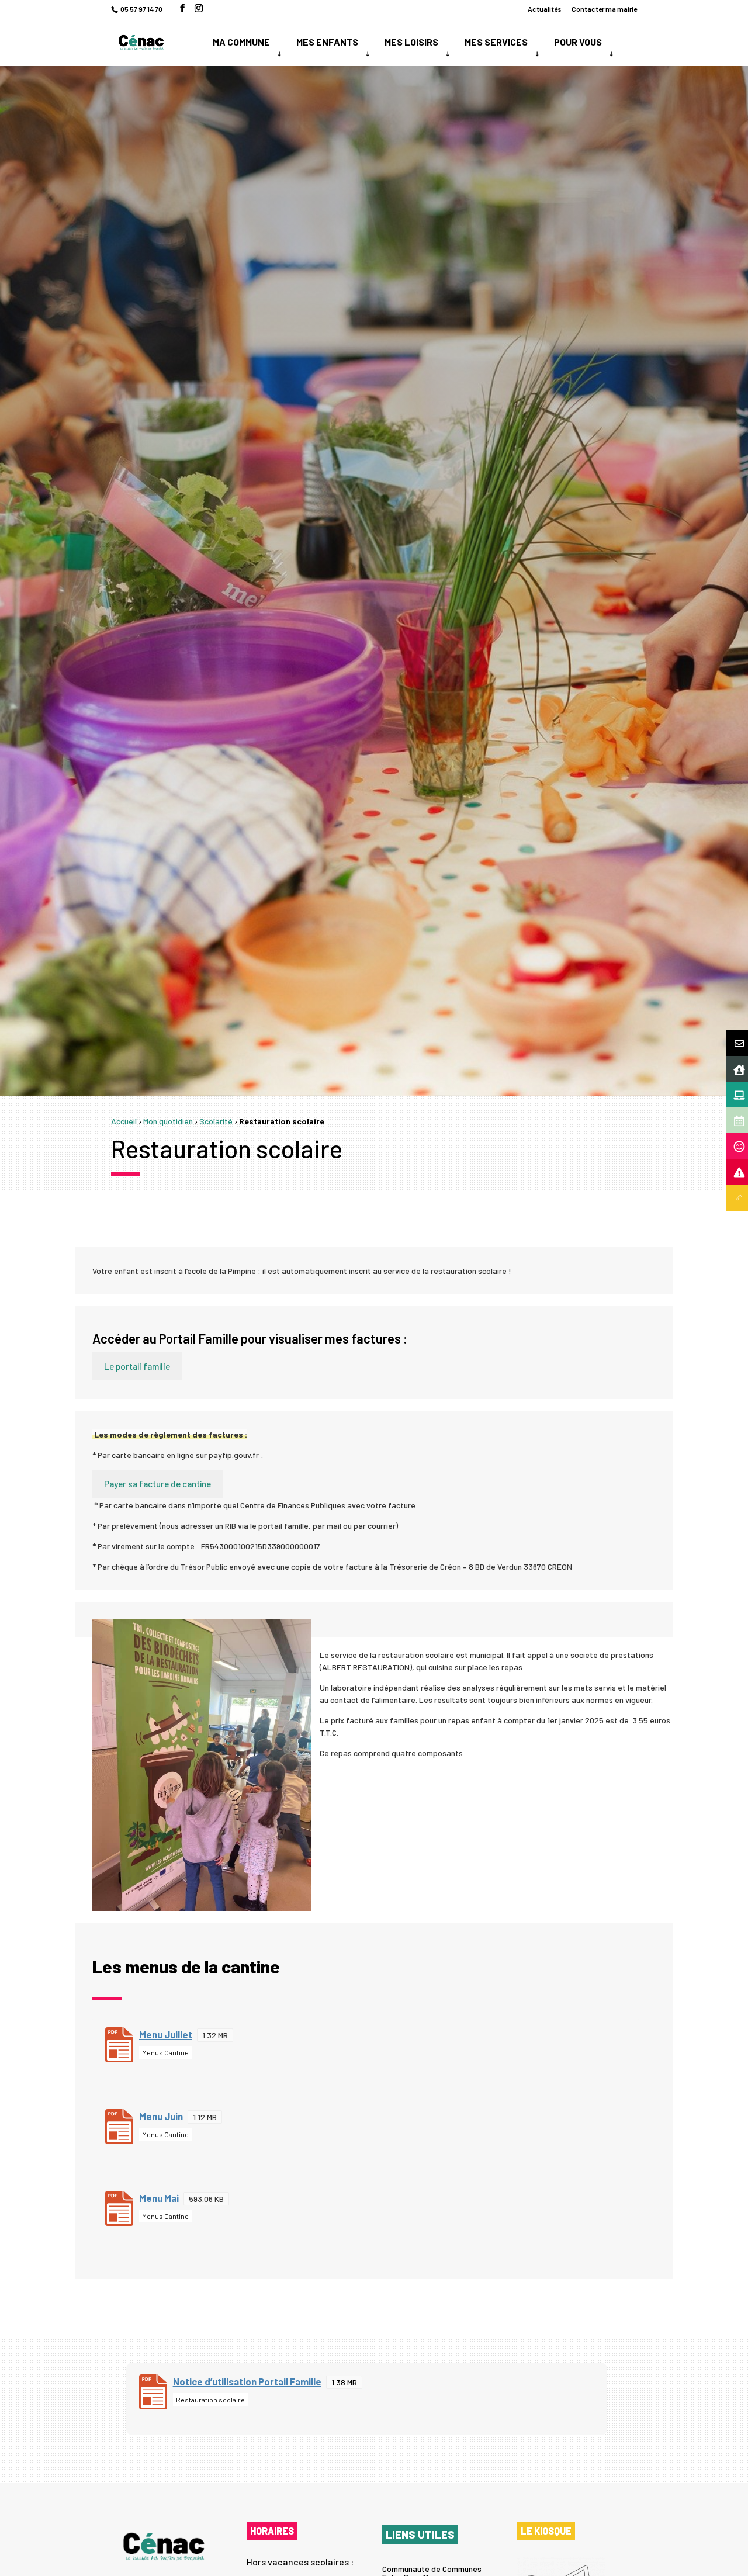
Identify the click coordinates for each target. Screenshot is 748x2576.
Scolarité (216, 1121)
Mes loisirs (411, 42)
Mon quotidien (168, 1121)
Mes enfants (327, 42)
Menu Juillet (166, 2034)
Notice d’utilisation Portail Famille (247, 2381)
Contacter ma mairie (604, 9)
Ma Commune (241, 42)
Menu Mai (159, 2198)
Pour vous (578, 42)
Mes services (496, 42)
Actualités (545, 9)
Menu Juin (161, 2116)
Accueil (124, 1121)
